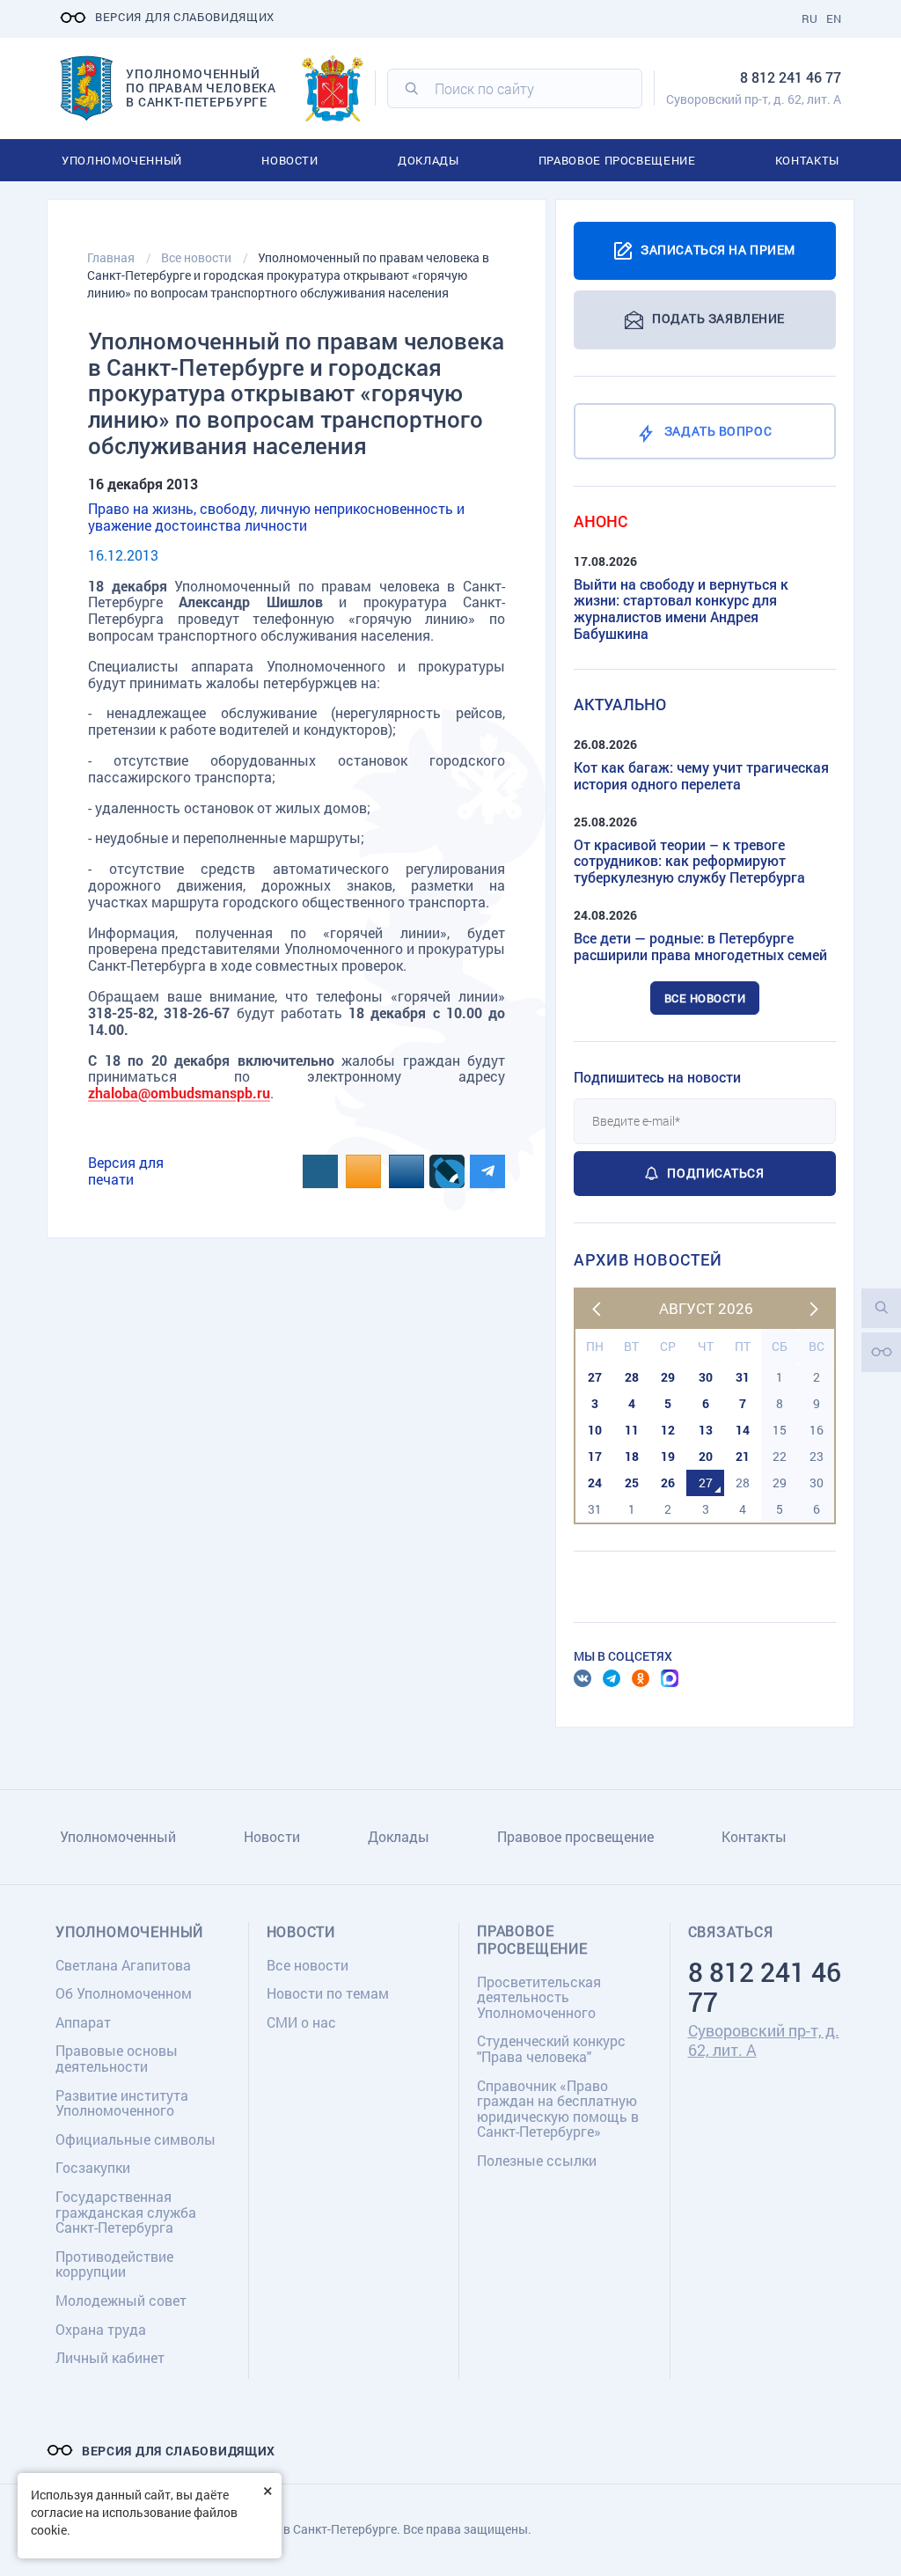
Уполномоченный (122, 160)
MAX (670, 1678)
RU (809, 18)
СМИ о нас (301, 2022)
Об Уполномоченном (124, 1993)
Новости (290, 160)
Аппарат (83, 2022)
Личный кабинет (110, 2357)
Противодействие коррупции (114, 2264)
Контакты (807, 160)
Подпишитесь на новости (657, 1077)
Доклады (429, 160)
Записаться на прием (718, 249)
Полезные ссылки (537, 2160)
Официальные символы (136, 2139)
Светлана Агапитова (123, 1965)
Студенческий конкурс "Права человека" (551, 2048)
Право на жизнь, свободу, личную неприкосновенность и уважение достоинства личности (276, 517)
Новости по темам (328, 1993)
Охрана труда (101, 2329)
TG (612, 1678)
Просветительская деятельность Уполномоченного (539, 1997)
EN (834, 18)
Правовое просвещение (617, 160)
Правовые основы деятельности (117, 2058)
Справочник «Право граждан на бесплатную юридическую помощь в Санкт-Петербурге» (558, 2109)
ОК (641, 1678)
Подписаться (715, 1173)
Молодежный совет (121, 2300)
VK (582, 1678)
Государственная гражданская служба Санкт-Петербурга (126, 2212)
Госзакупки (93, 2167)
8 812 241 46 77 (791, 77)
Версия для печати (126, 1171)
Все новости (705, 998)
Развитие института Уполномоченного (122, 2103)
